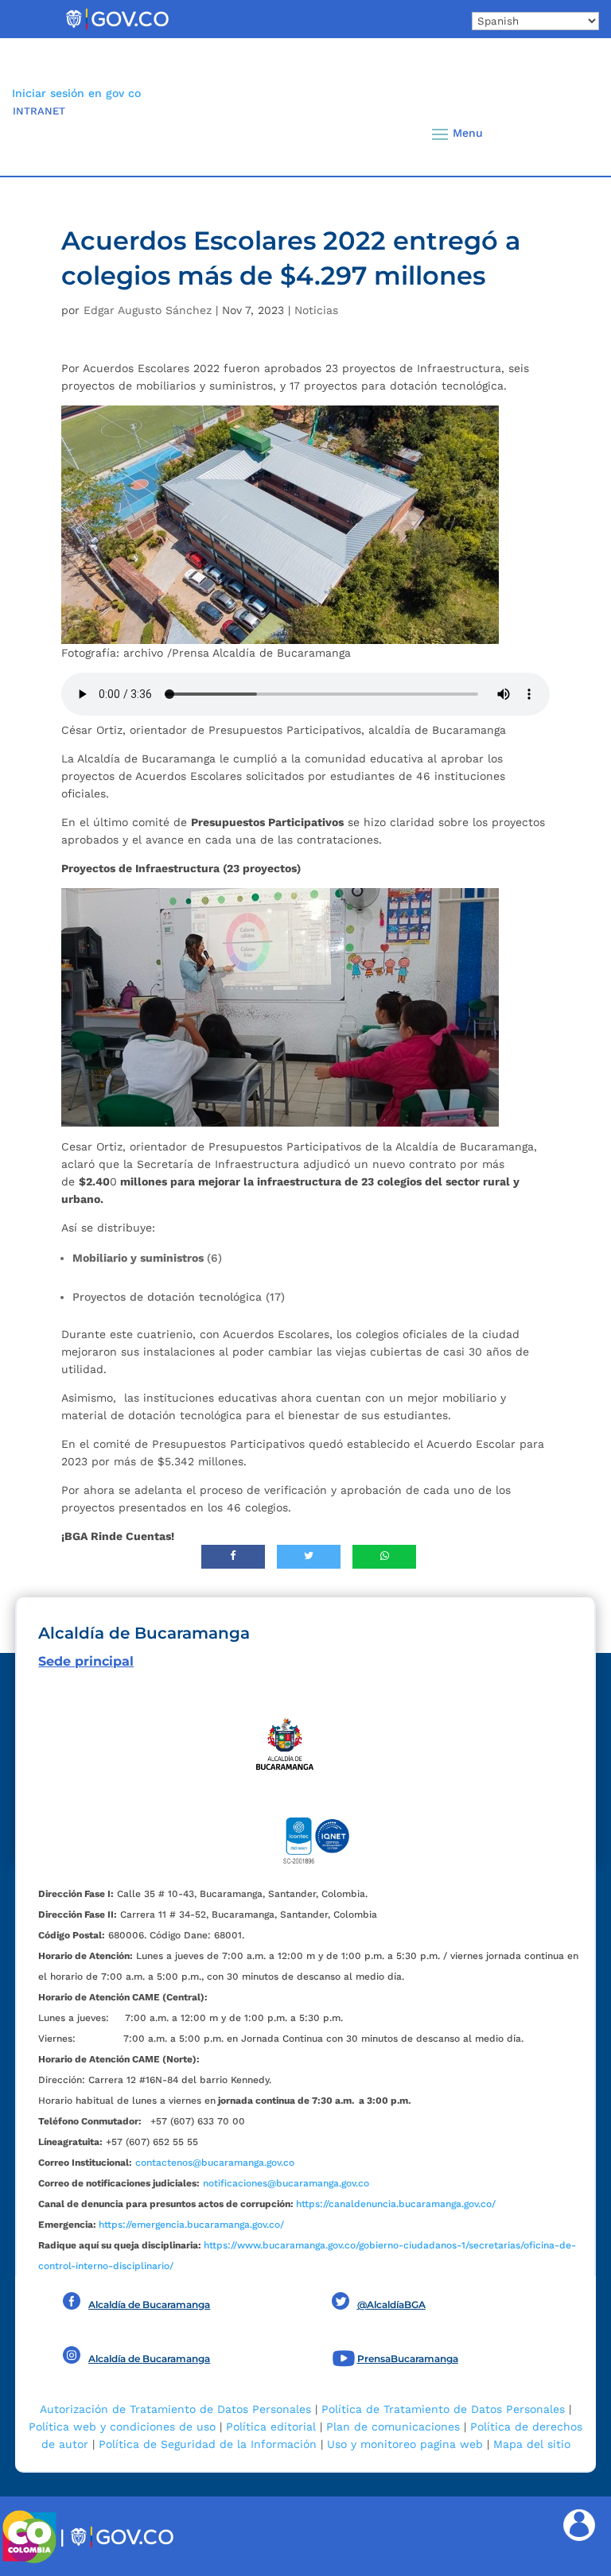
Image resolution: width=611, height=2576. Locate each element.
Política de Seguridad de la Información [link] (208, 2444)
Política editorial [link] (271, 2427)
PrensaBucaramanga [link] (408, 2359)
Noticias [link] (316, 310)
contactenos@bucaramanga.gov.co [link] (215, 2163)
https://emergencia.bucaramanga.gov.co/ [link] (191, 2225)
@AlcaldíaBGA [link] (391, 2304)
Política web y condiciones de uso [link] (122, 2427)
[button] (566, 134)
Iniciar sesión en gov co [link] (76, 93)
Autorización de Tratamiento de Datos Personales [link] (175, 2409)
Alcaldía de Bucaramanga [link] (149, 2304)
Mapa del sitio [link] (532, 2444)
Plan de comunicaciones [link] (393, 2427)
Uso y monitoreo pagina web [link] (405, 2444)
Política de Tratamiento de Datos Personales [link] (443, 2409)
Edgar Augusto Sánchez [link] (148, 310)
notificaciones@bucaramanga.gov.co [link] (286, 2183)
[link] (117, 29)
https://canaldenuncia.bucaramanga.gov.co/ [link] (396, 2204)
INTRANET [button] (39, 111)
